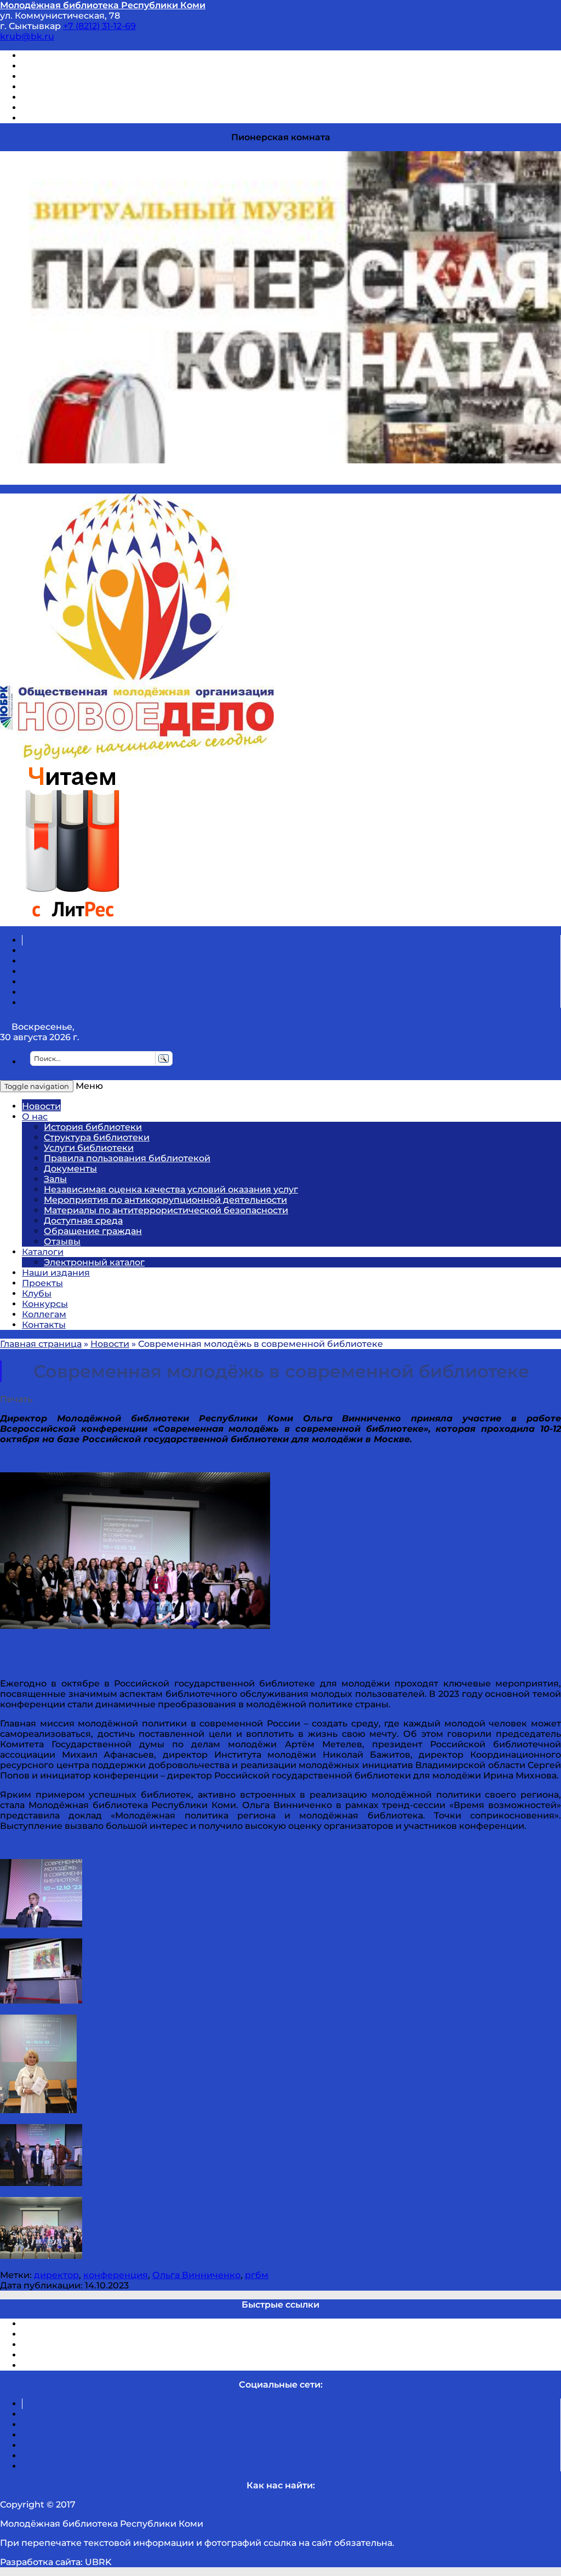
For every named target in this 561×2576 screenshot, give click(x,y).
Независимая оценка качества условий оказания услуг (171, 1189)
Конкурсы (45, 1304)
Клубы (37, 1293)
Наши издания (56, 1273)
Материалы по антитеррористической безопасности (166, 1210)
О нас (35, 1117)
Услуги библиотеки (89, 1148)
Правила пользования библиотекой (127, 1158)
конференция (116, 2275)
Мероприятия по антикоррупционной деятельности (165, 1200)
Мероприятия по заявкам (81, 87)
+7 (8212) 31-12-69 (99, 26)
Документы (70, 1169)
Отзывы (40, 118)
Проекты (42, 1283)
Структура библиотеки (97, 1137)
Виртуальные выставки (76, 76)
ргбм (257, 2275)
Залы (55, 1179)
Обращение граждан (93, 1231)
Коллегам (44, 1314)
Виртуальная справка (72, 56)
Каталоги (43, 1252)
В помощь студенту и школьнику (98, 66)
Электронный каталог (94, 1262)
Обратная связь (59, 108)
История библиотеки (93, 1127)
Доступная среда (83, 1221)
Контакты (44, 1325)
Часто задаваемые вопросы (85, 97)
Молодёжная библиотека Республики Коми (103, 5)
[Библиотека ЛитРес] (72, 921)
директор (56, 2275)
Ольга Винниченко (196, 2275)
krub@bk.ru (27, 36)
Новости (41, 1106)
